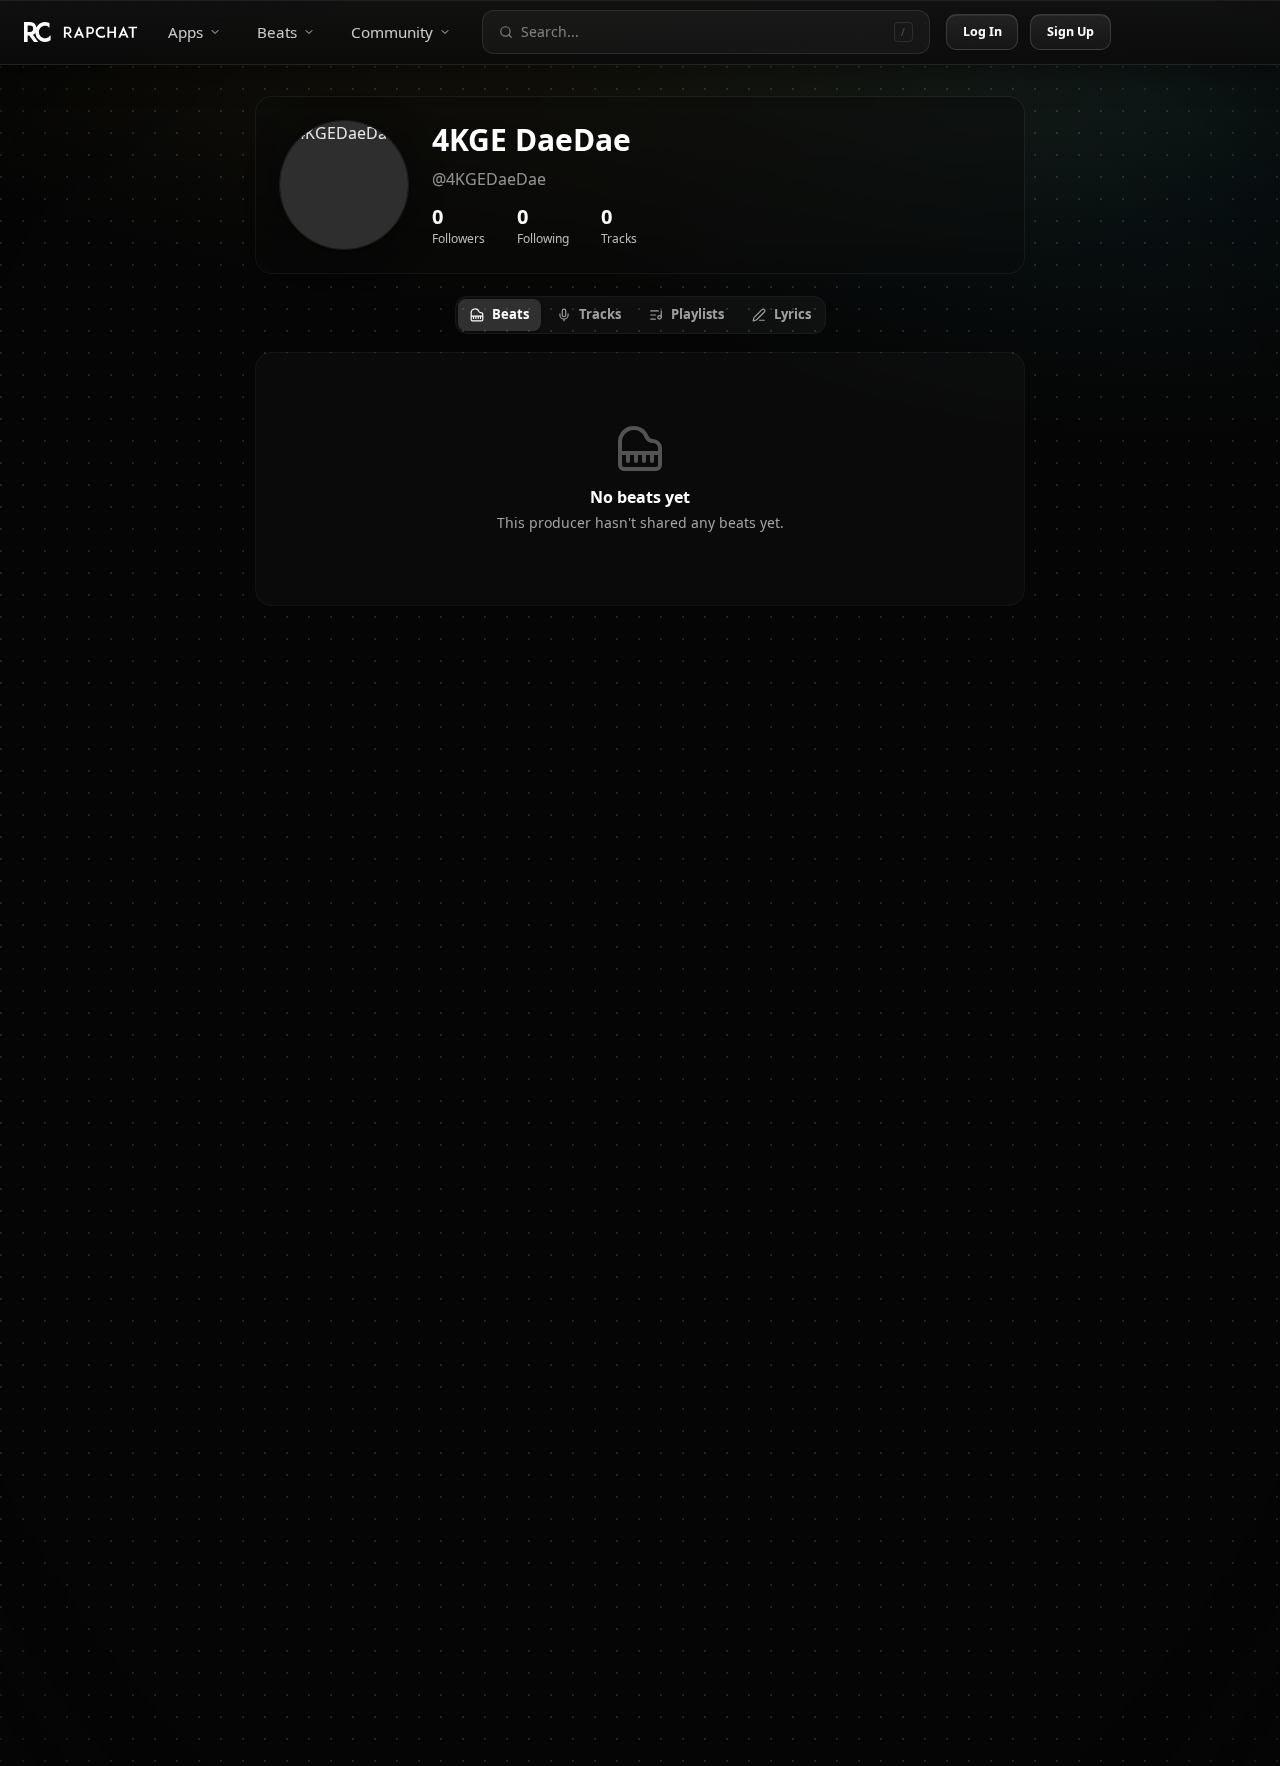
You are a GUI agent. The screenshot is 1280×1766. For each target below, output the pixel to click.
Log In (983, 31)
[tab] (499, 315)
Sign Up (1071, 31)
